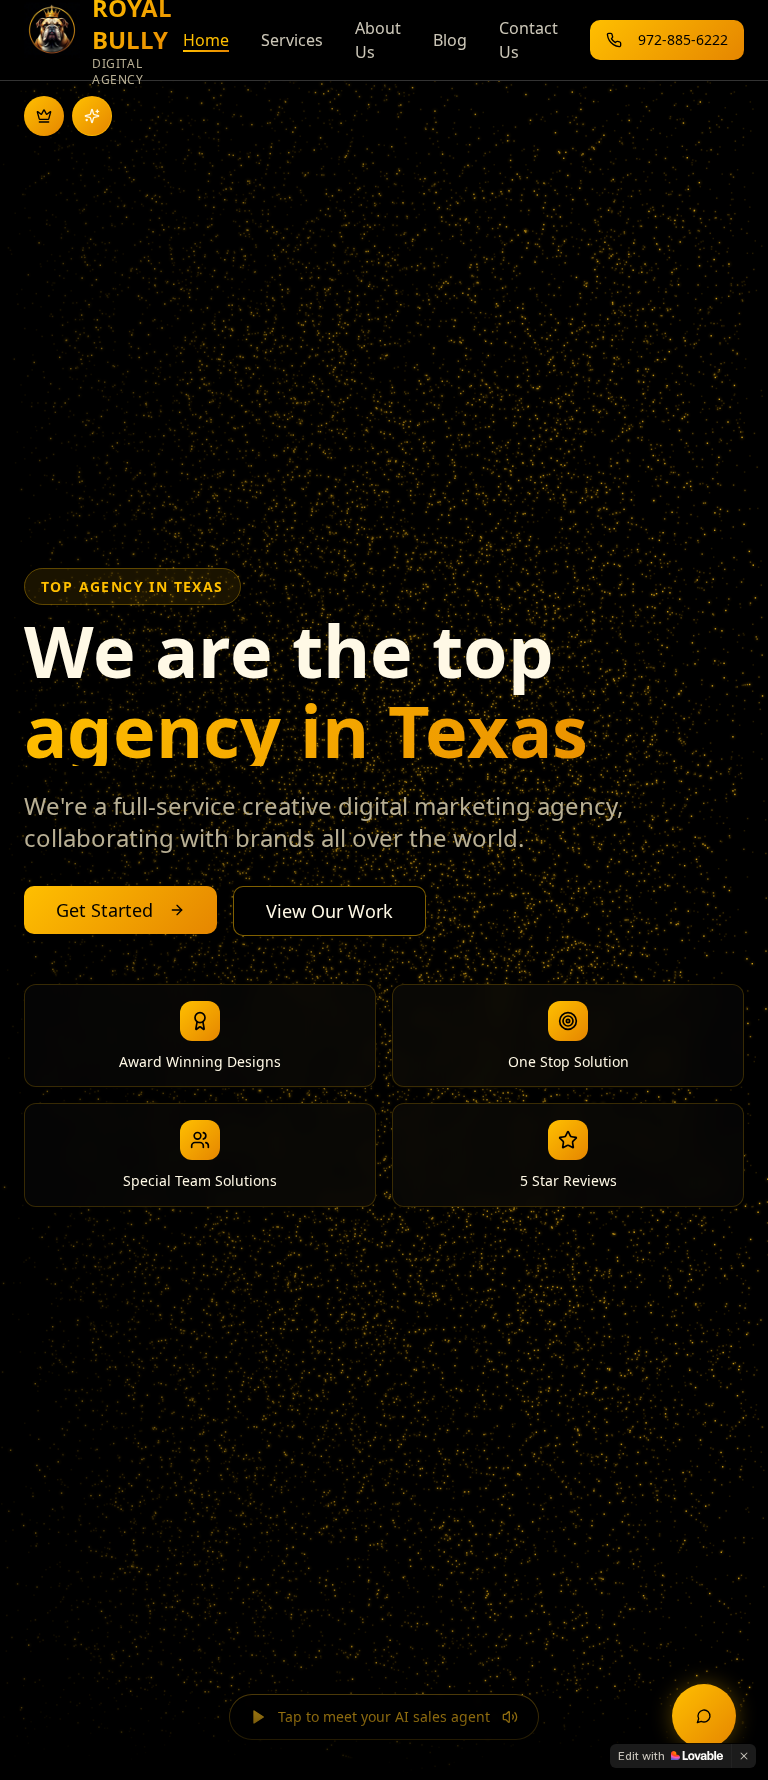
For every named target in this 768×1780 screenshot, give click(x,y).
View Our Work (329, 911)
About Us (378, 40)
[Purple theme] (92, 116)
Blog (450, 40)
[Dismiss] (744, 1756)
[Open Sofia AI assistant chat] (704, 1716)
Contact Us (528, 40)
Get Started (104, 910)
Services (292, 40)
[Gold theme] (44, 116)
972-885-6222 (683, 39)
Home (206, 40)
